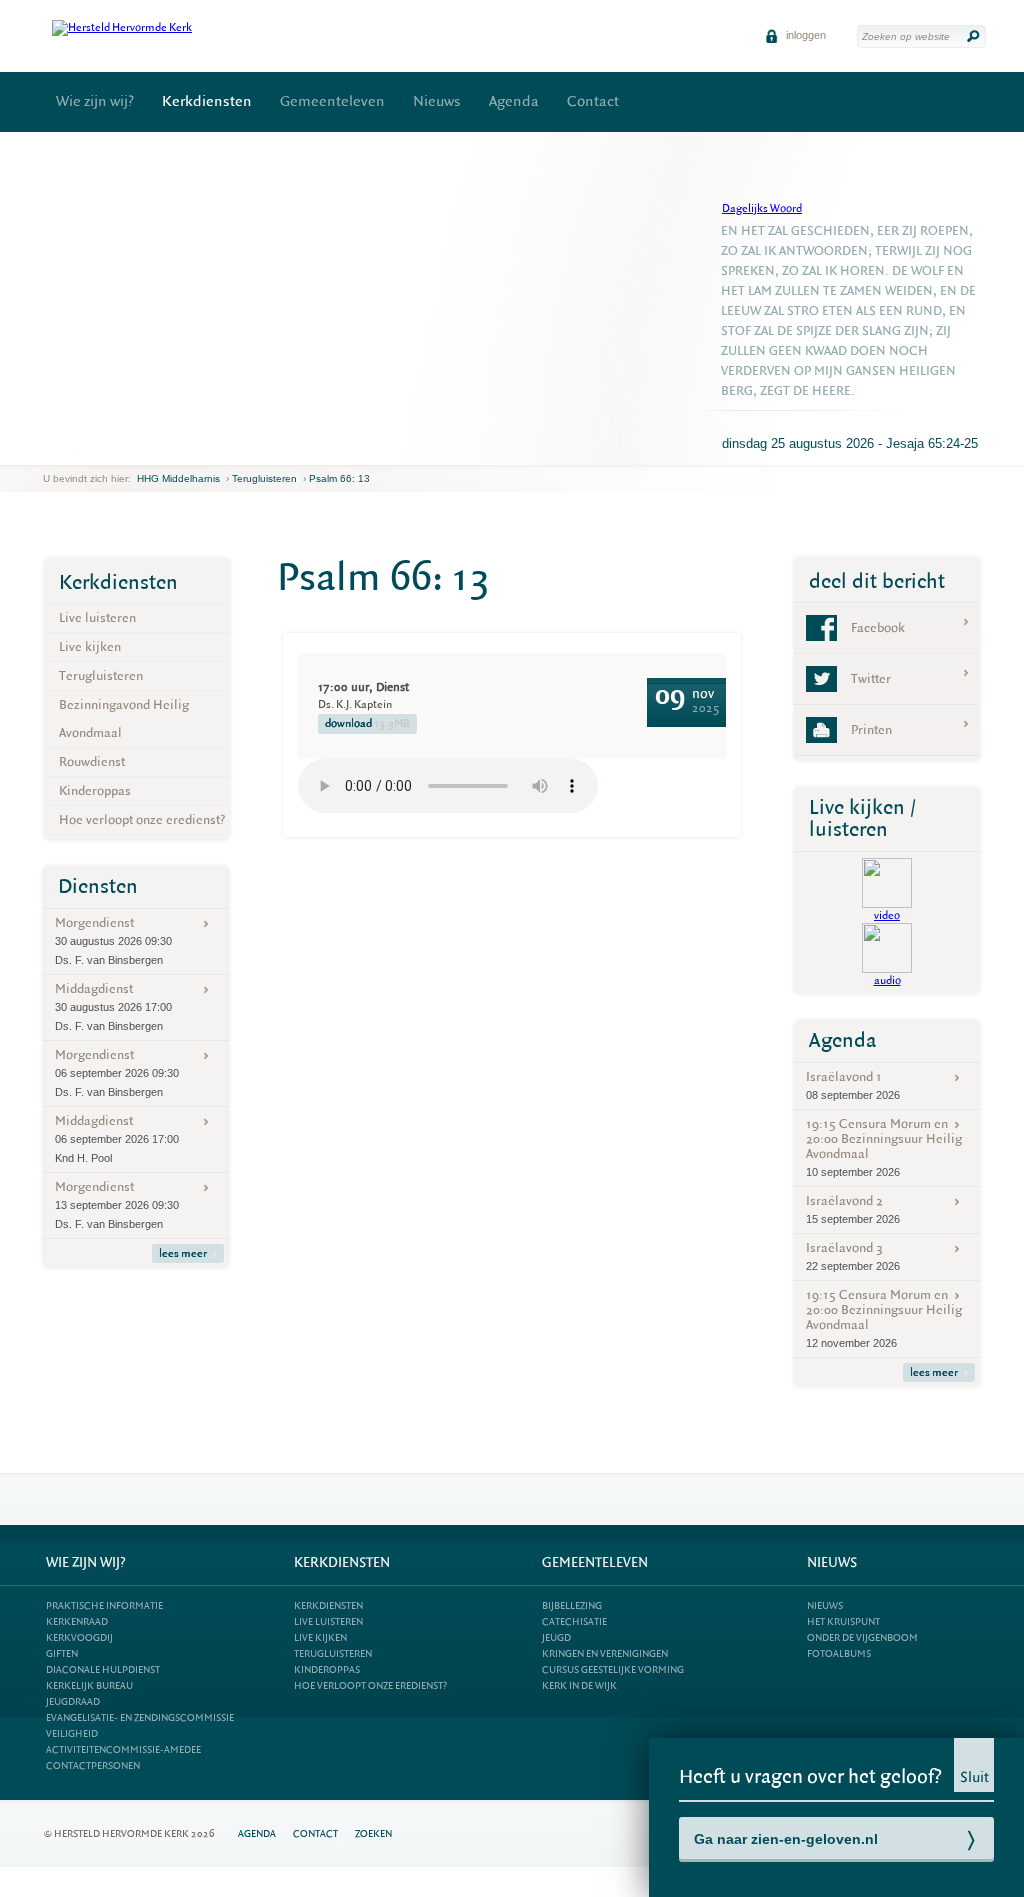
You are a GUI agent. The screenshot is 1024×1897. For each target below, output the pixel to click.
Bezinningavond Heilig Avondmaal (124, 718)
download (367, 723)
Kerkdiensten (207, 101)
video (887, 915)
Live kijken (90, 646)
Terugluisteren (264, 478)
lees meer (183, 1253)
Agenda (514, 101)
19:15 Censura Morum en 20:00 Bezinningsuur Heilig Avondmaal (884, 1146)
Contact (593, 101)
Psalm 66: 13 (339, 478)
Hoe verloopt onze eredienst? (142, 819)
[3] (86, 449)
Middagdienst (113, 1006)
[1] (60, 449)
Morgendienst (113, 940)
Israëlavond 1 (853, 1084)
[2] (73, 449)
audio (887, 980)
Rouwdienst (92, 761)
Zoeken (373, 1833)
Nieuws (437, 101)
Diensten (98, 886)
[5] (112, 449)
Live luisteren (97, 617)
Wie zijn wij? (95, 101)
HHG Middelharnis (178, 478)
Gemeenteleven (332, 101)
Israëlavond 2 (853, 1208)
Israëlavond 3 (853, 1255)
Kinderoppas (95, 790)
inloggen (804, 35)
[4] (99, 449)
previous (48, 449)
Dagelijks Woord (762, 208)
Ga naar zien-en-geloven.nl (786, 1839)
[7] (138, 449)
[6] (125, 449)
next (150, 449)
